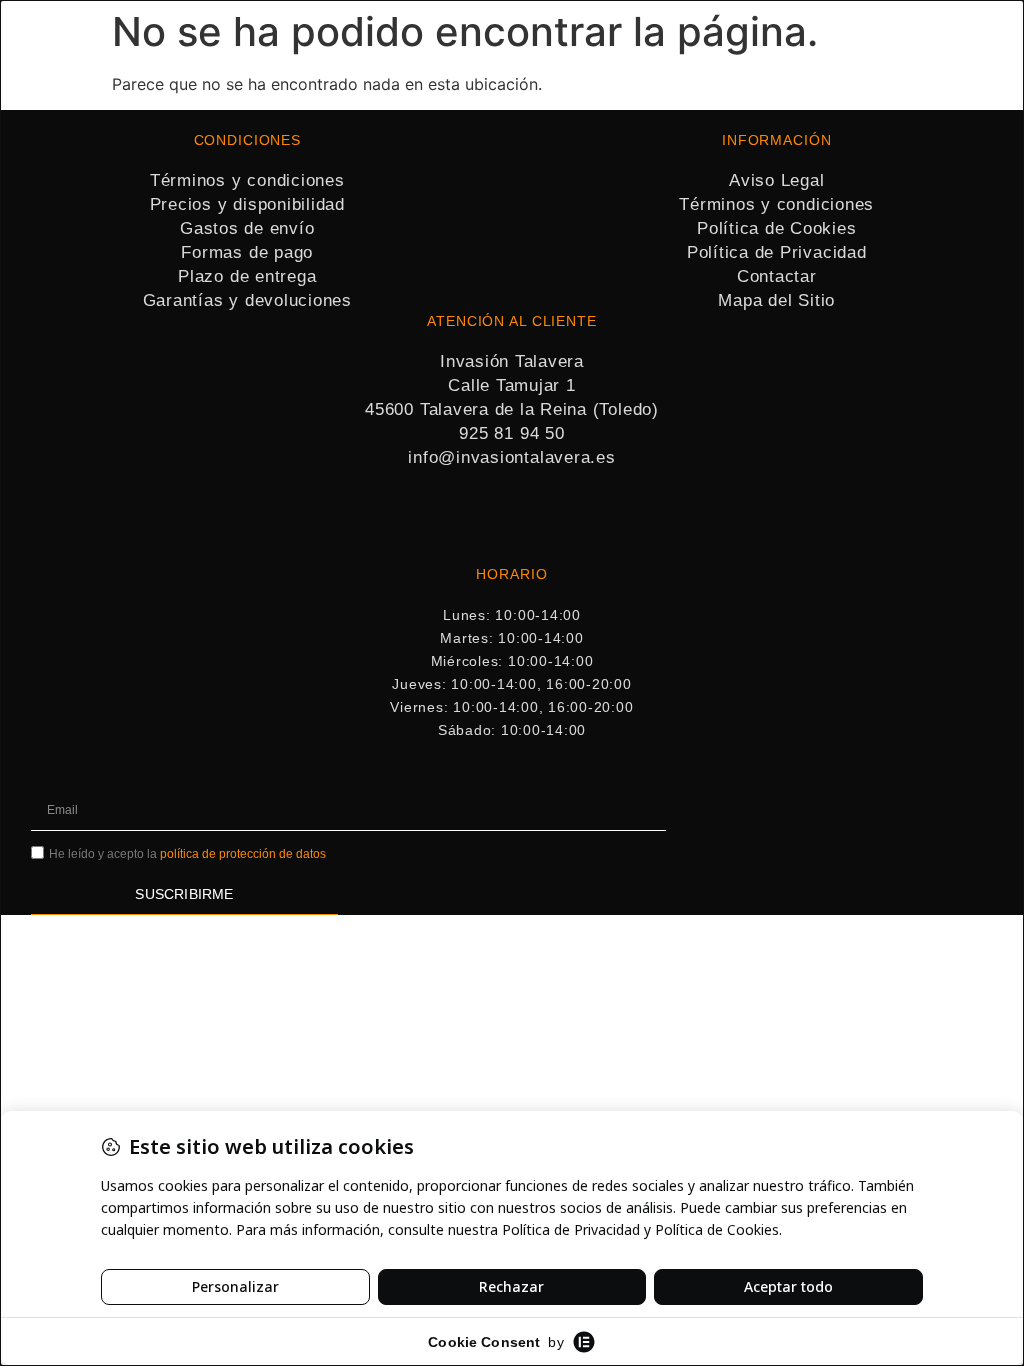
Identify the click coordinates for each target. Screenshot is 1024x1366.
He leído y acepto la (187, 854)
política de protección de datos (243, 854)
